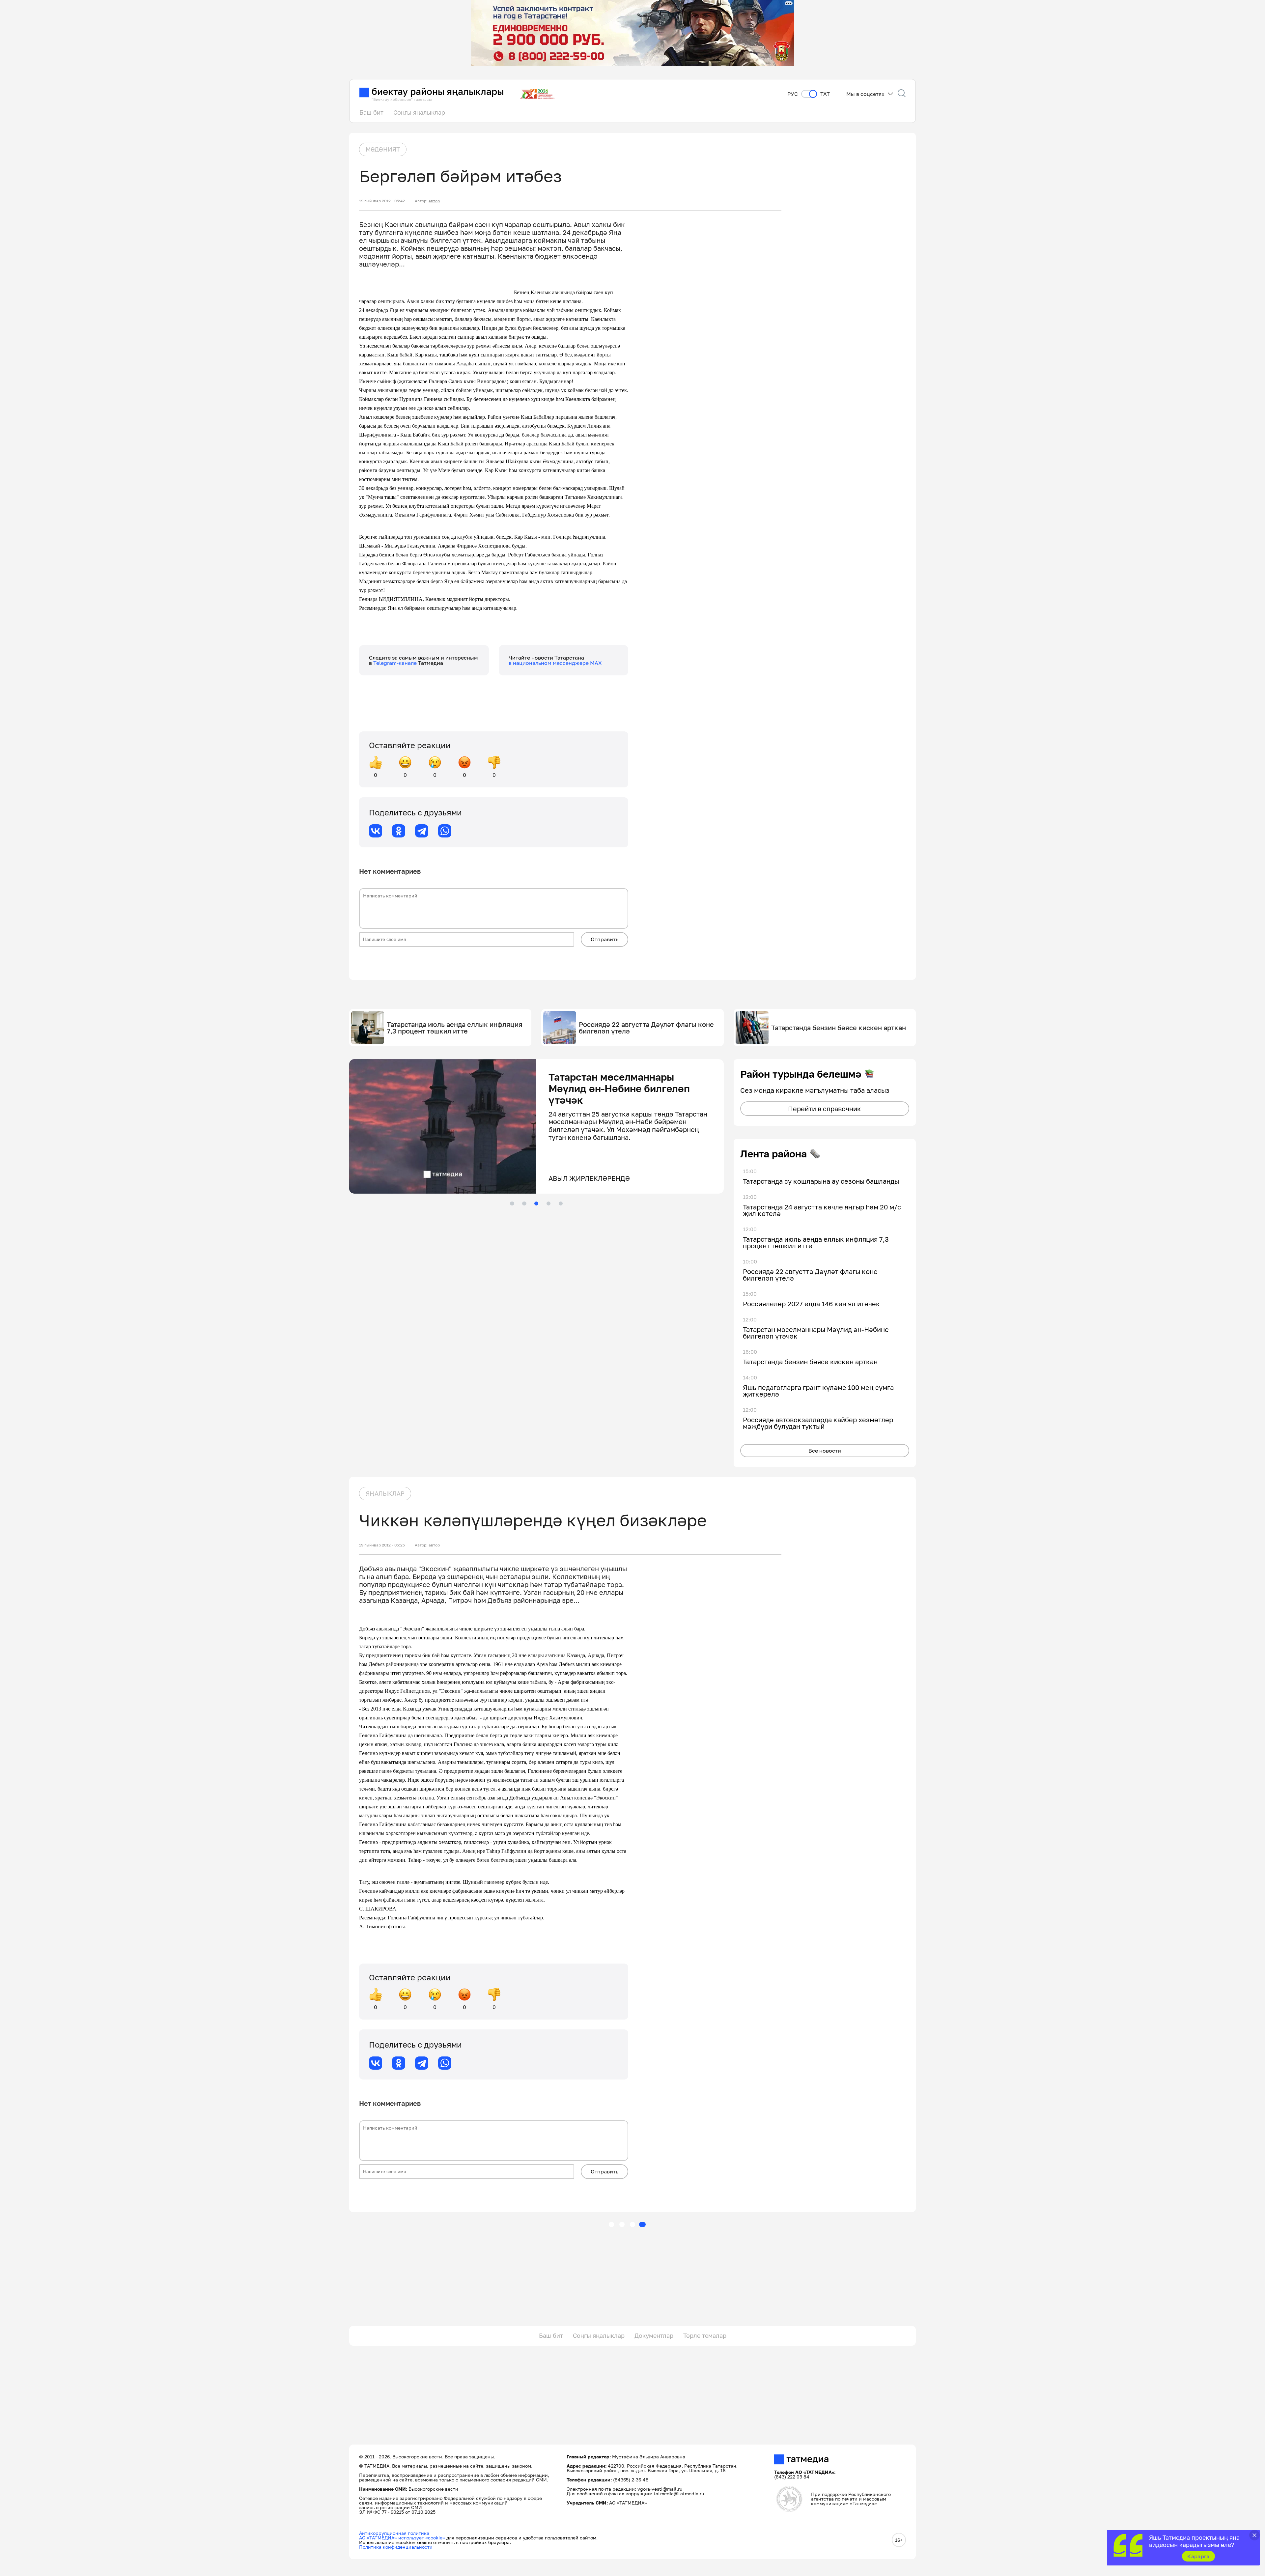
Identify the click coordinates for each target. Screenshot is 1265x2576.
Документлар (654, 2335)
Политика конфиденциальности (396, 2547)
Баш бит (371, 112)
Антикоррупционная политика (394, 2533)
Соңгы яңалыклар (419, 112)
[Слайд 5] (561, 1203)
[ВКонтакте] (376, 831)
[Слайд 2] (524, 1203)
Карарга (1198, 2556)
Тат (825, 94)
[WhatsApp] (445, 831)
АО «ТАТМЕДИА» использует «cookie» (402, 2538)
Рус (793, 94)
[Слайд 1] (512, 1203)
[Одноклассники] (399, 831)
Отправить (604, 939)
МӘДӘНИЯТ (383, 149)
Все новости (825, 1451)
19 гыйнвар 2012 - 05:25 (382, 1545)
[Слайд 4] (548, 1203)
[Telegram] (422, 831)
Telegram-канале (396, 663)
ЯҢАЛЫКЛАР (385, 1493)
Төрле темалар (705, 2335)
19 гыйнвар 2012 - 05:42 (382, 201)
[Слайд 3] (536, 1203)
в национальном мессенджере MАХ (555, 663)
